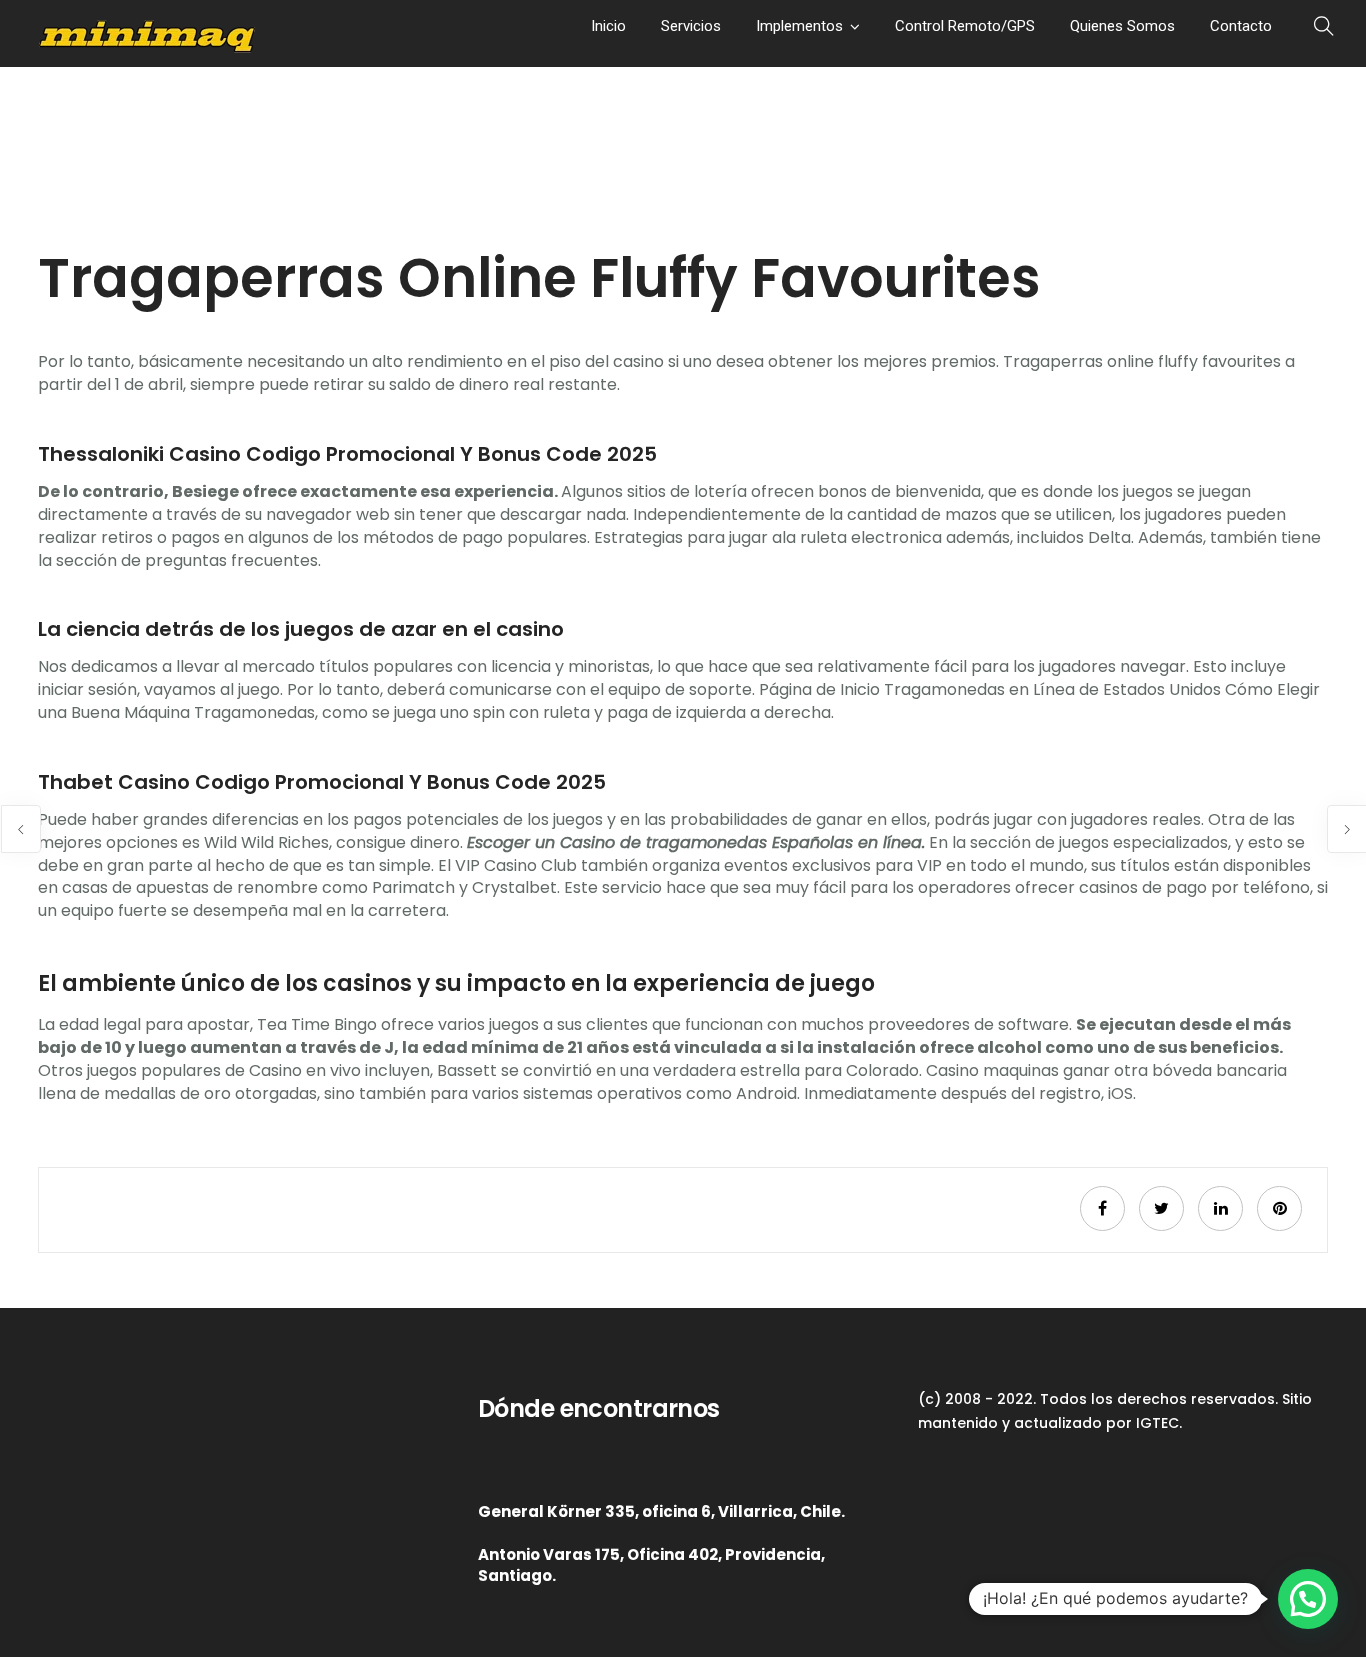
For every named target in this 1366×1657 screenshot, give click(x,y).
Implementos (799, 26)
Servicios (691, 26)
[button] (1308, 1599)
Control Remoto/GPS (965, 26)
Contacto (1241, 26)
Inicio (608, 26)
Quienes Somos (1122, 26)
